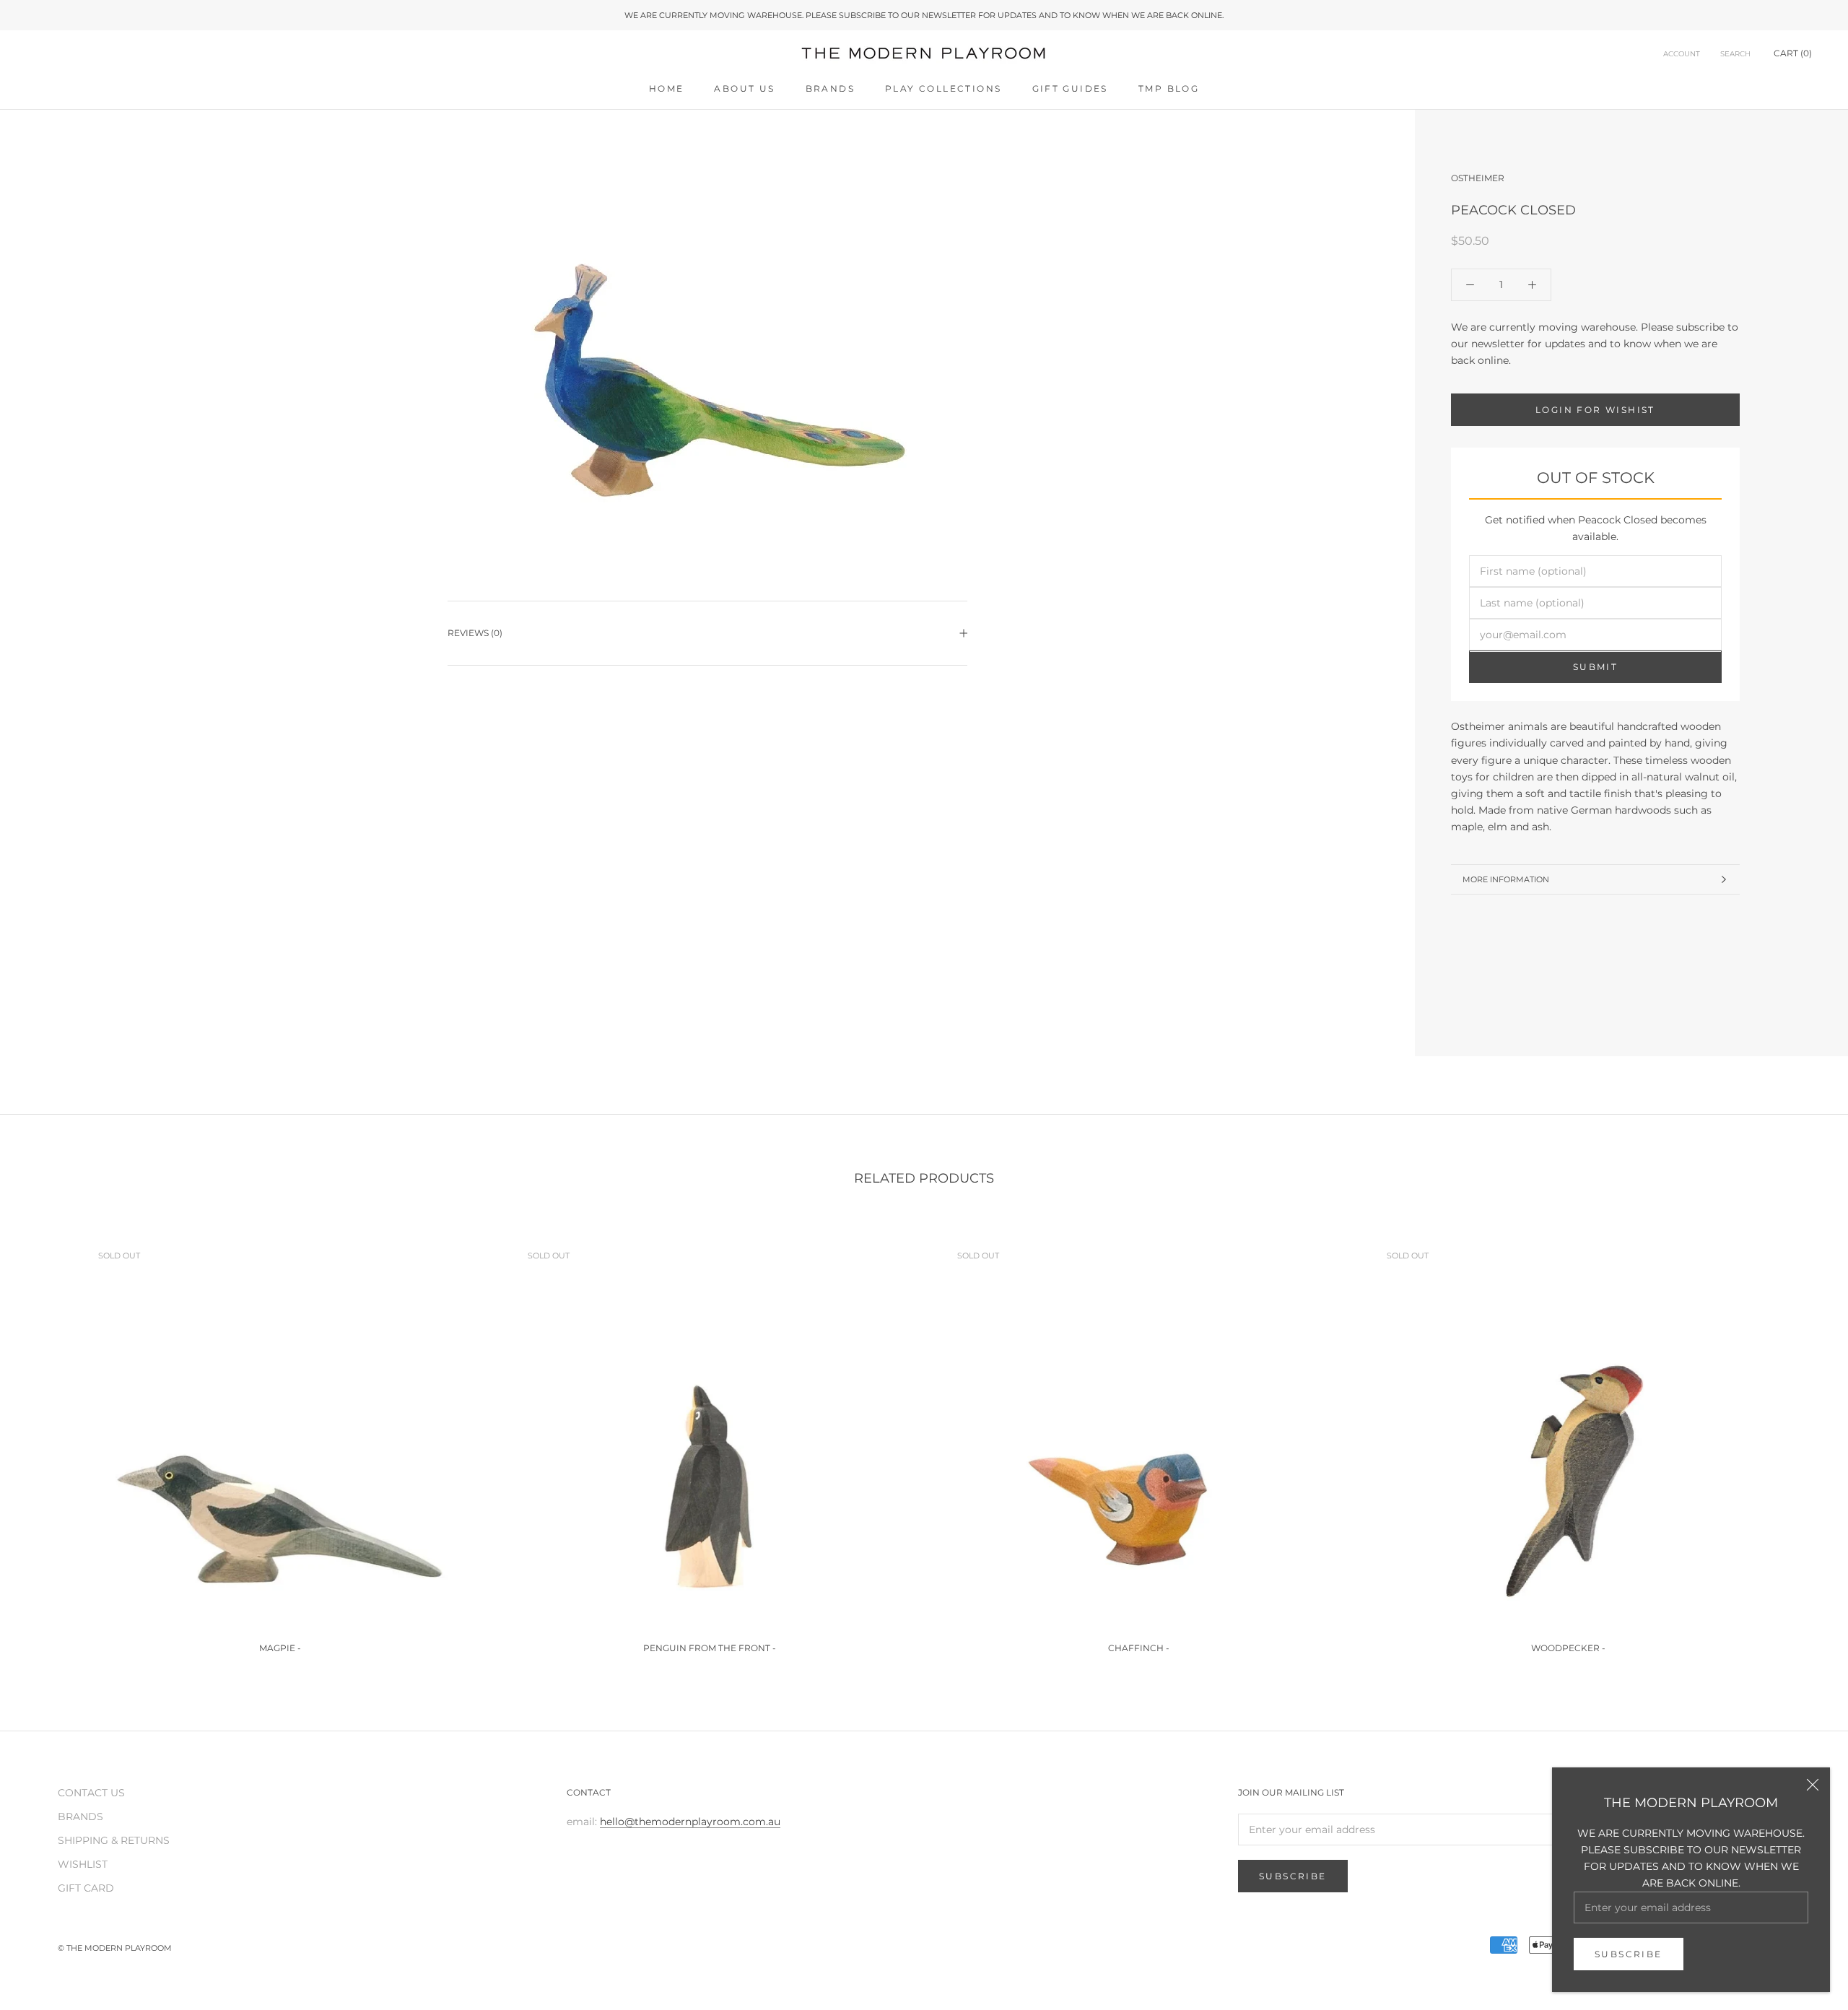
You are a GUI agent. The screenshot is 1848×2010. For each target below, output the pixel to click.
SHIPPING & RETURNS (114, 1840)
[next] (1803, 1440)
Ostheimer (1478, 178)
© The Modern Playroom (115, 1948)
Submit (1595, 667)
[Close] (1813, 1785)
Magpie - (280, 1648)
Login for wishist (1595, 410)
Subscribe (1629, 1954)
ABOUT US (744, 88)
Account (1682, 55)
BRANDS (830, 88)
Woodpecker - (1568, 1648)
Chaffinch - (1139, 1648)
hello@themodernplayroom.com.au (690, 1822)
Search (1735, 55)
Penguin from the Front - (710, 1648)
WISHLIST (83, 1864)
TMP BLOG (1169, 88)
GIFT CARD (86, 1888)
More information (1506, 879)
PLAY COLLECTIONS (943, 88)
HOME (667, 88)
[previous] (45, 1440)
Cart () (1793, 54)
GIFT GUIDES (1070, 88)
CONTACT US (91, 1793)
